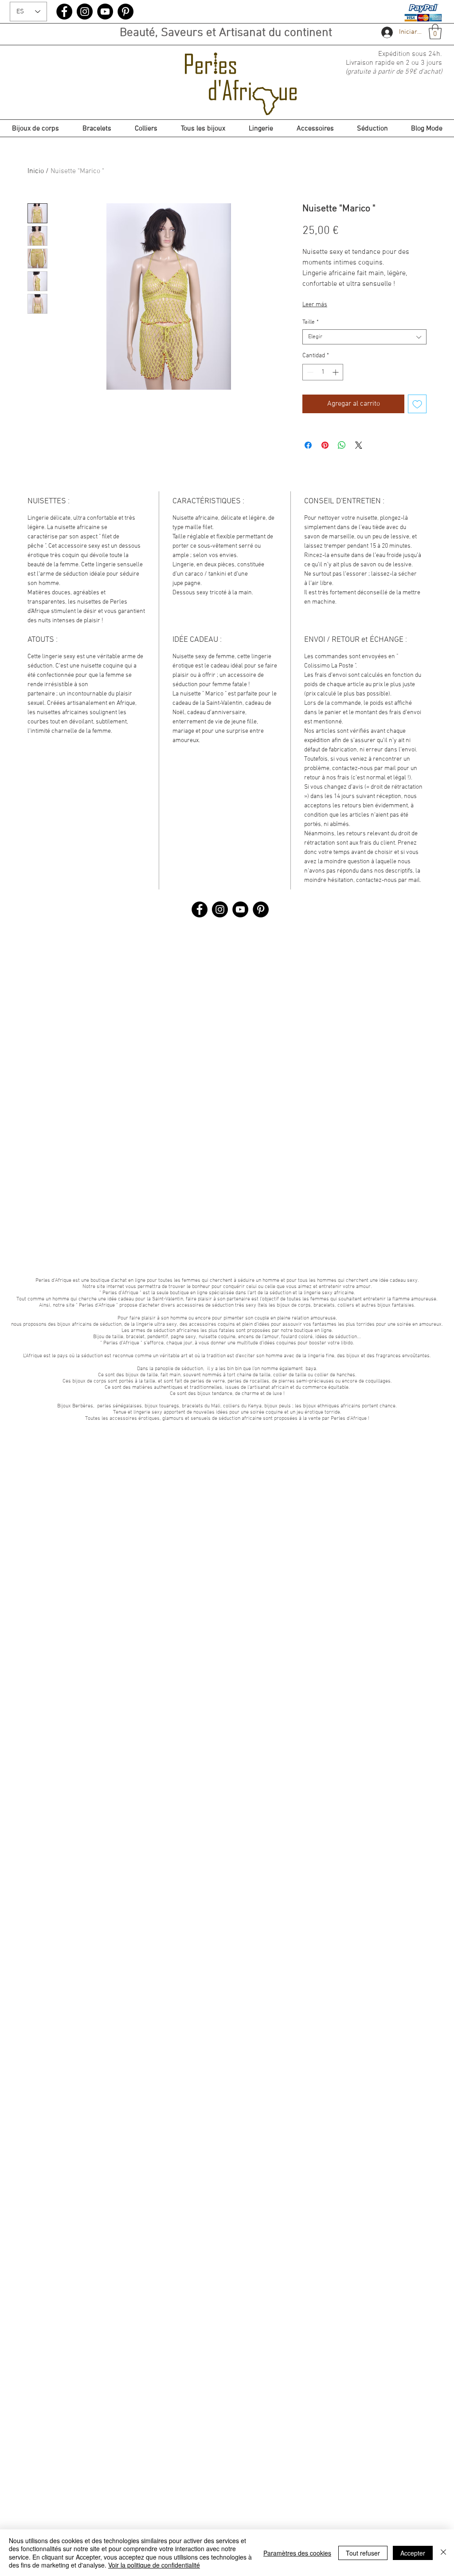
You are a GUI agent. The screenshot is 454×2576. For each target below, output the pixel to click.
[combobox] (364, 337)
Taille (311, 322)
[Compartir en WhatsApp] (342, 445)
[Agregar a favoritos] (417, 404)
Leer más (315, 305)
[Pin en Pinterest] (325, 445)
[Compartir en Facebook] (308, 445)
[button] (435, 32)
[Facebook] (64, 12)
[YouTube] (105, 12)
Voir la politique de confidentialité (154, 2565)
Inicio (36, 171)
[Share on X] (359, 445)
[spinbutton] (323, 372)
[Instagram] (85, 12)
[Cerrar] (443, 2553)
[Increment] (336, 372)
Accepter (413, 2553)
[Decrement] (309, 372)
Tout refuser (363, 2553)
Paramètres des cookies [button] (297, 2553)
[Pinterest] (125, 12)
